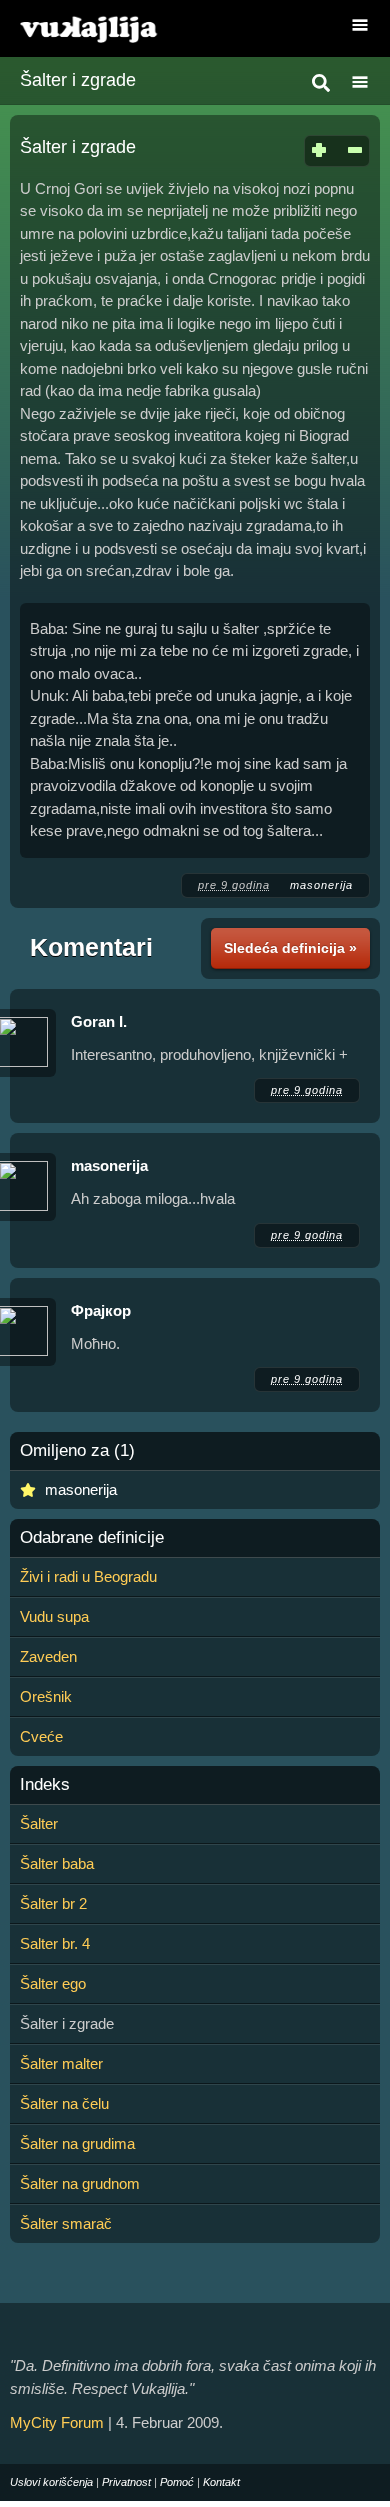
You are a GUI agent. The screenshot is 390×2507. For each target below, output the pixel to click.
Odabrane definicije (92, 1538)
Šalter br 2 (53, 1903)
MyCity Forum (57, 2422)
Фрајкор (101, 1310)
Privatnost (126, 2482)
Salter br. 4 (55, 1943)
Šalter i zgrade (78, 80)
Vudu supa (54, 1616)
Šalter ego (53, 1983)
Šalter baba (57, 1863)
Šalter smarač (66, 2223)
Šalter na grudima (77, 2143)
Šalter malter (61, 2063)
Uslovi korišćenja (51, 2482)
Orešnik (46, 1696)
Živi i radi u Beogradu (88, 1576)
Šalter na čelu (64, 2103)
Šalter (39, 1823)
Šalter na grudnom (80, 2183)
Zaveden (48, 1656)
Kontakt (221, 2482)
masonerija (321, 885)
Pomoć (177, 2482)
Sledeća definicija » (290, 948)
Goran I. (99, 1021)
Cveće (41, 1736)
